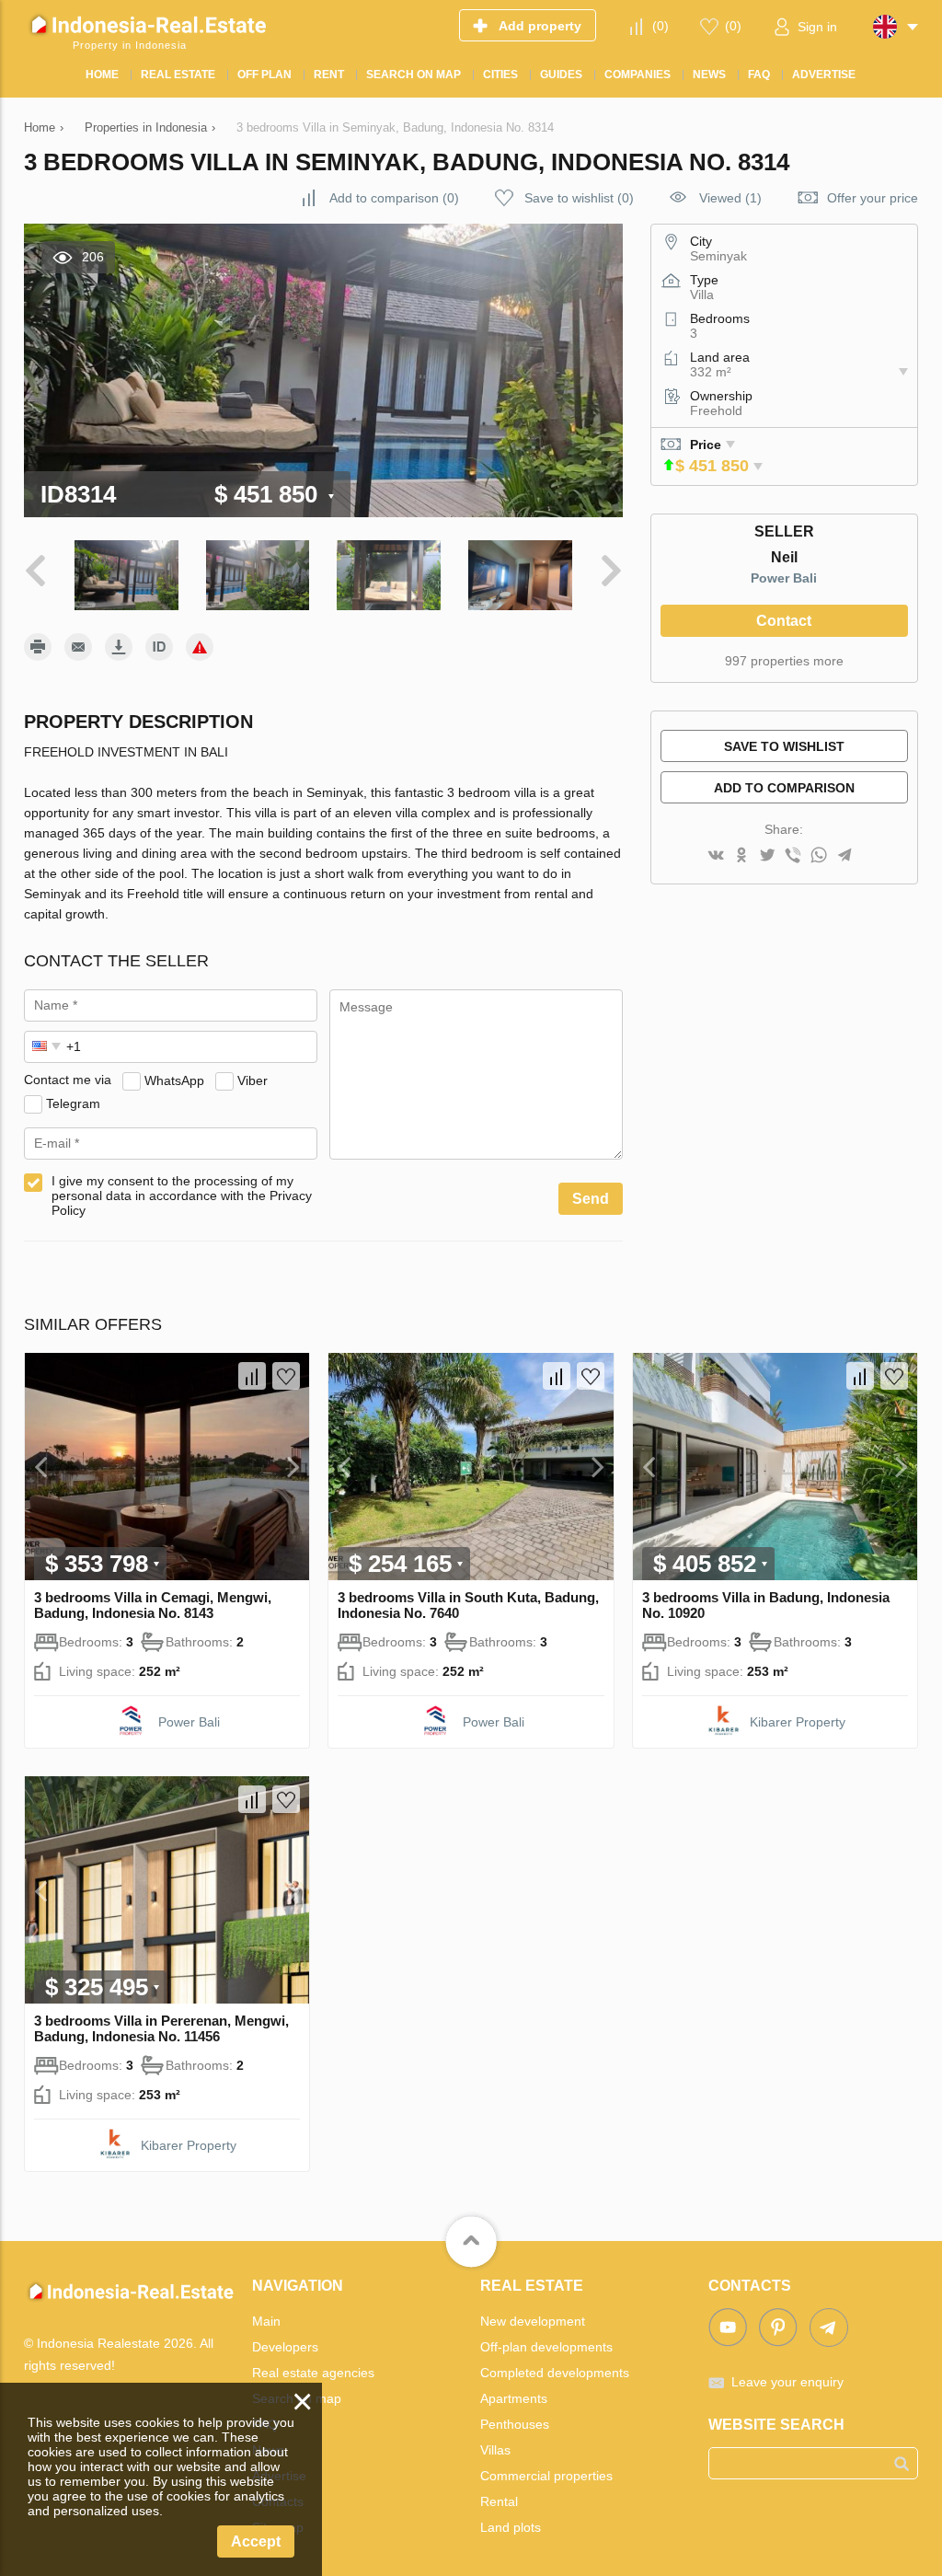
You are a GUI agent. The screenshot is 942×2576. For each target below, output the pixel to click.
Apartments (514, 2398)
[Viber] (793, 856)
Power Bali (784, 578)
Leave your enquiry (787, 2382)
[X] (767, 856)
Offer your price (873, 198)
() (661, 26)
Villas (495, 2450)
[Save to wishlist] (286, 1376)
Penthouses (515, 2424)
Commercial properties (546, 2476)
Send (591, 1199)
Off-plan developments (546, 2347)
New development (533, 2321)
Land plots (511, 2527)
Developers (285, 2347)
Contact (784, 621)
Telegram (73, 1103)
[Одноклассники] (741, 856)
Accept (256, 2541)
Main (266, 2321)
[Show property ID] (159, 647)
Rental (499, 2501)
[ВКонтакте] (716, 856)
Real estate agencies (313, 2373)
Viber (253, 1080)
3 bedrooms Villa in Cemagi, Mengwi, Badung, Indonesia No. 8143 (153, 1605)
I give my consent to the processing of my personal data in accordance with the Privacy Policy (182, 1196)
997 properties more (784, 661)
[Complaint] (200, 647)
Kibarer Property (798, 1722)
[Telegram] (844, 856)
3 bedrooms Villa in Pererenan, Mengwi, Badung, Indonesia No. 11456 (161, 2028)
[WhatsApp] (819, 856)
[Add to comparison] (252, 1376)
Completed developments (555, 2373)
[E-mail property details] (78, 647)
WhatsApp (174, 1080)
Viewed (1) (730, 198)
